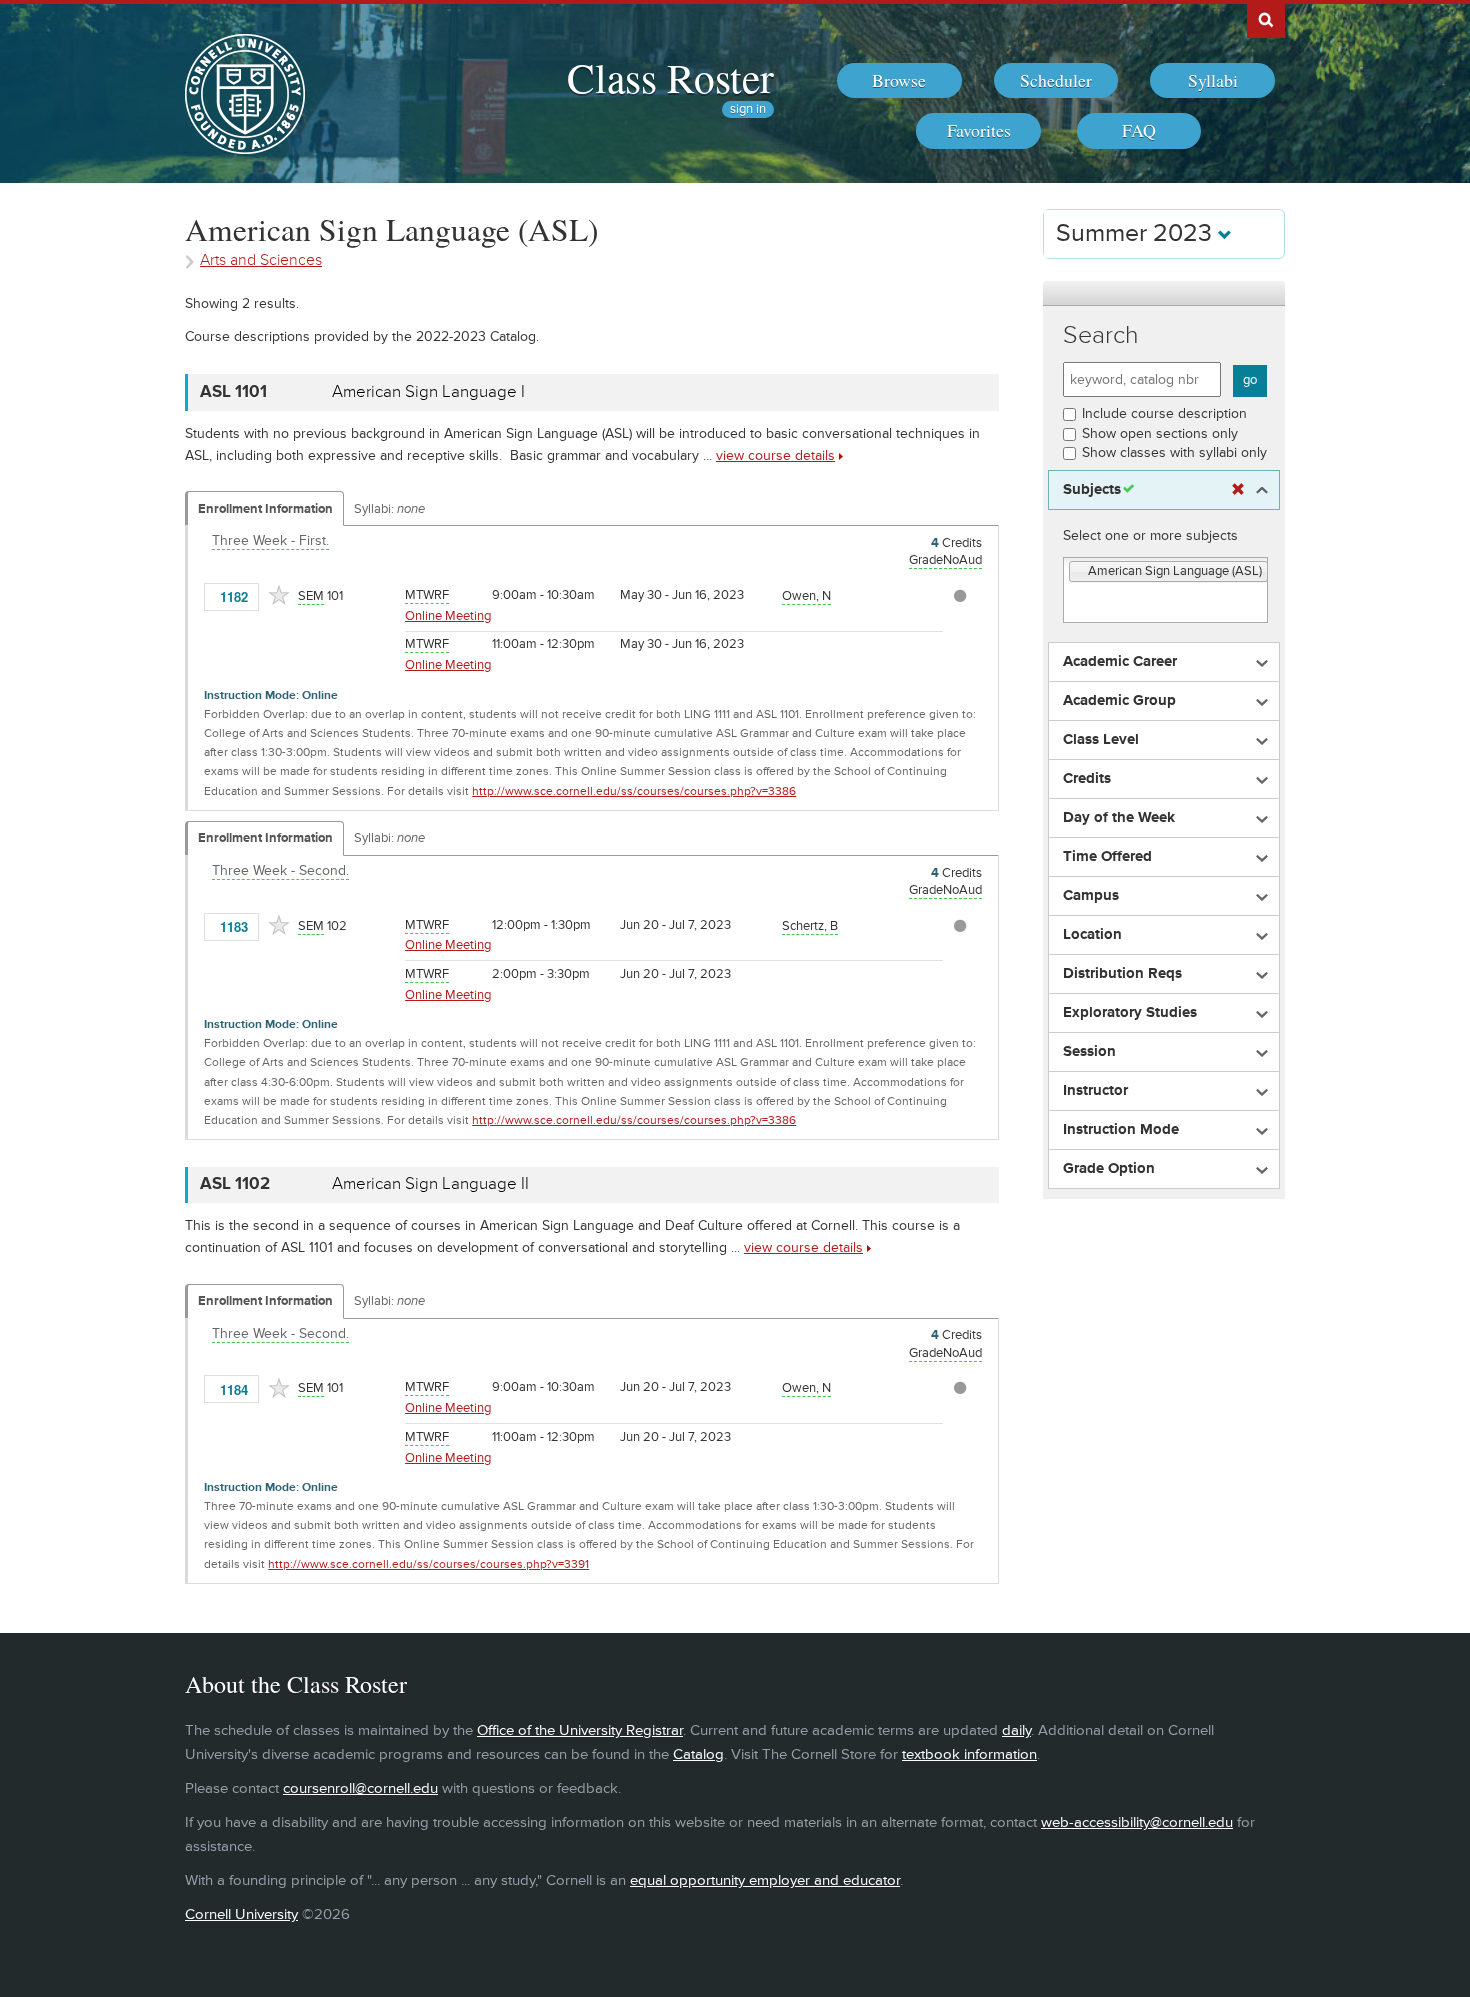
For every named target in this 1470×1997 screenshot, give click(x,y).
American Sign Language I (428, 392)
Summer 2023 (1137, 233)
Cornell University (241, 1914)
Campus (1091, 896)
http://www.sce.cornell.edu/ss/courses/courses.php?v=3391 (428, 1564)
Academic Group (1119, 701)
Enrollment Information (265, 509)
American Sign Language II (430, 1184)
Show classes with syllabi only (1174, 452)
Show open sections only (1160, 433)
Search (1101, 335)
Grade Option (1109, 1169)
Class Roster (670, 77)
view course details (775, 455)
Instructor (1095, 1091)
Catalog (698, 1754)
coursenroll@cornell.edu (360, 1788)
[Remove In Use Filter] (1238, 490)
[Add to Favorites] (279, 595)
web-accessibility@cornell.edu (1137, 1822)
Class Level (1101, 740)
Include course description (1164, 413)
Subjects (1092, 490)
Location (1092, 935)
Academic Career (1120, 662)
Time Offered (1107, 857)
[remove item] (1079, 572)
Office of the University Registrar (580, 1730)
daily (1016, 1730)
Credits (1087, 779)
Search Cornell (1266, 19)
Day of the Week (1119, 818)
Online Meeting (448, 616)
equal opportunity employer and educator (765, 1880)
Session (1089, 1052)
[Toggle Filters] (1164, 293)
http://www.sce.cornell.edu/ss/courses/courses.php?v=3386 (634, 791)
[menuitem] (899, 81)
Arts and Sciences (261, 260)
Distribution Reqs (1122, 974)
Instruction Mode (1121, 1130)
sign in (748, 109)
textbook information (969, 1754)
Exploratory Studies (1130, 1013)
